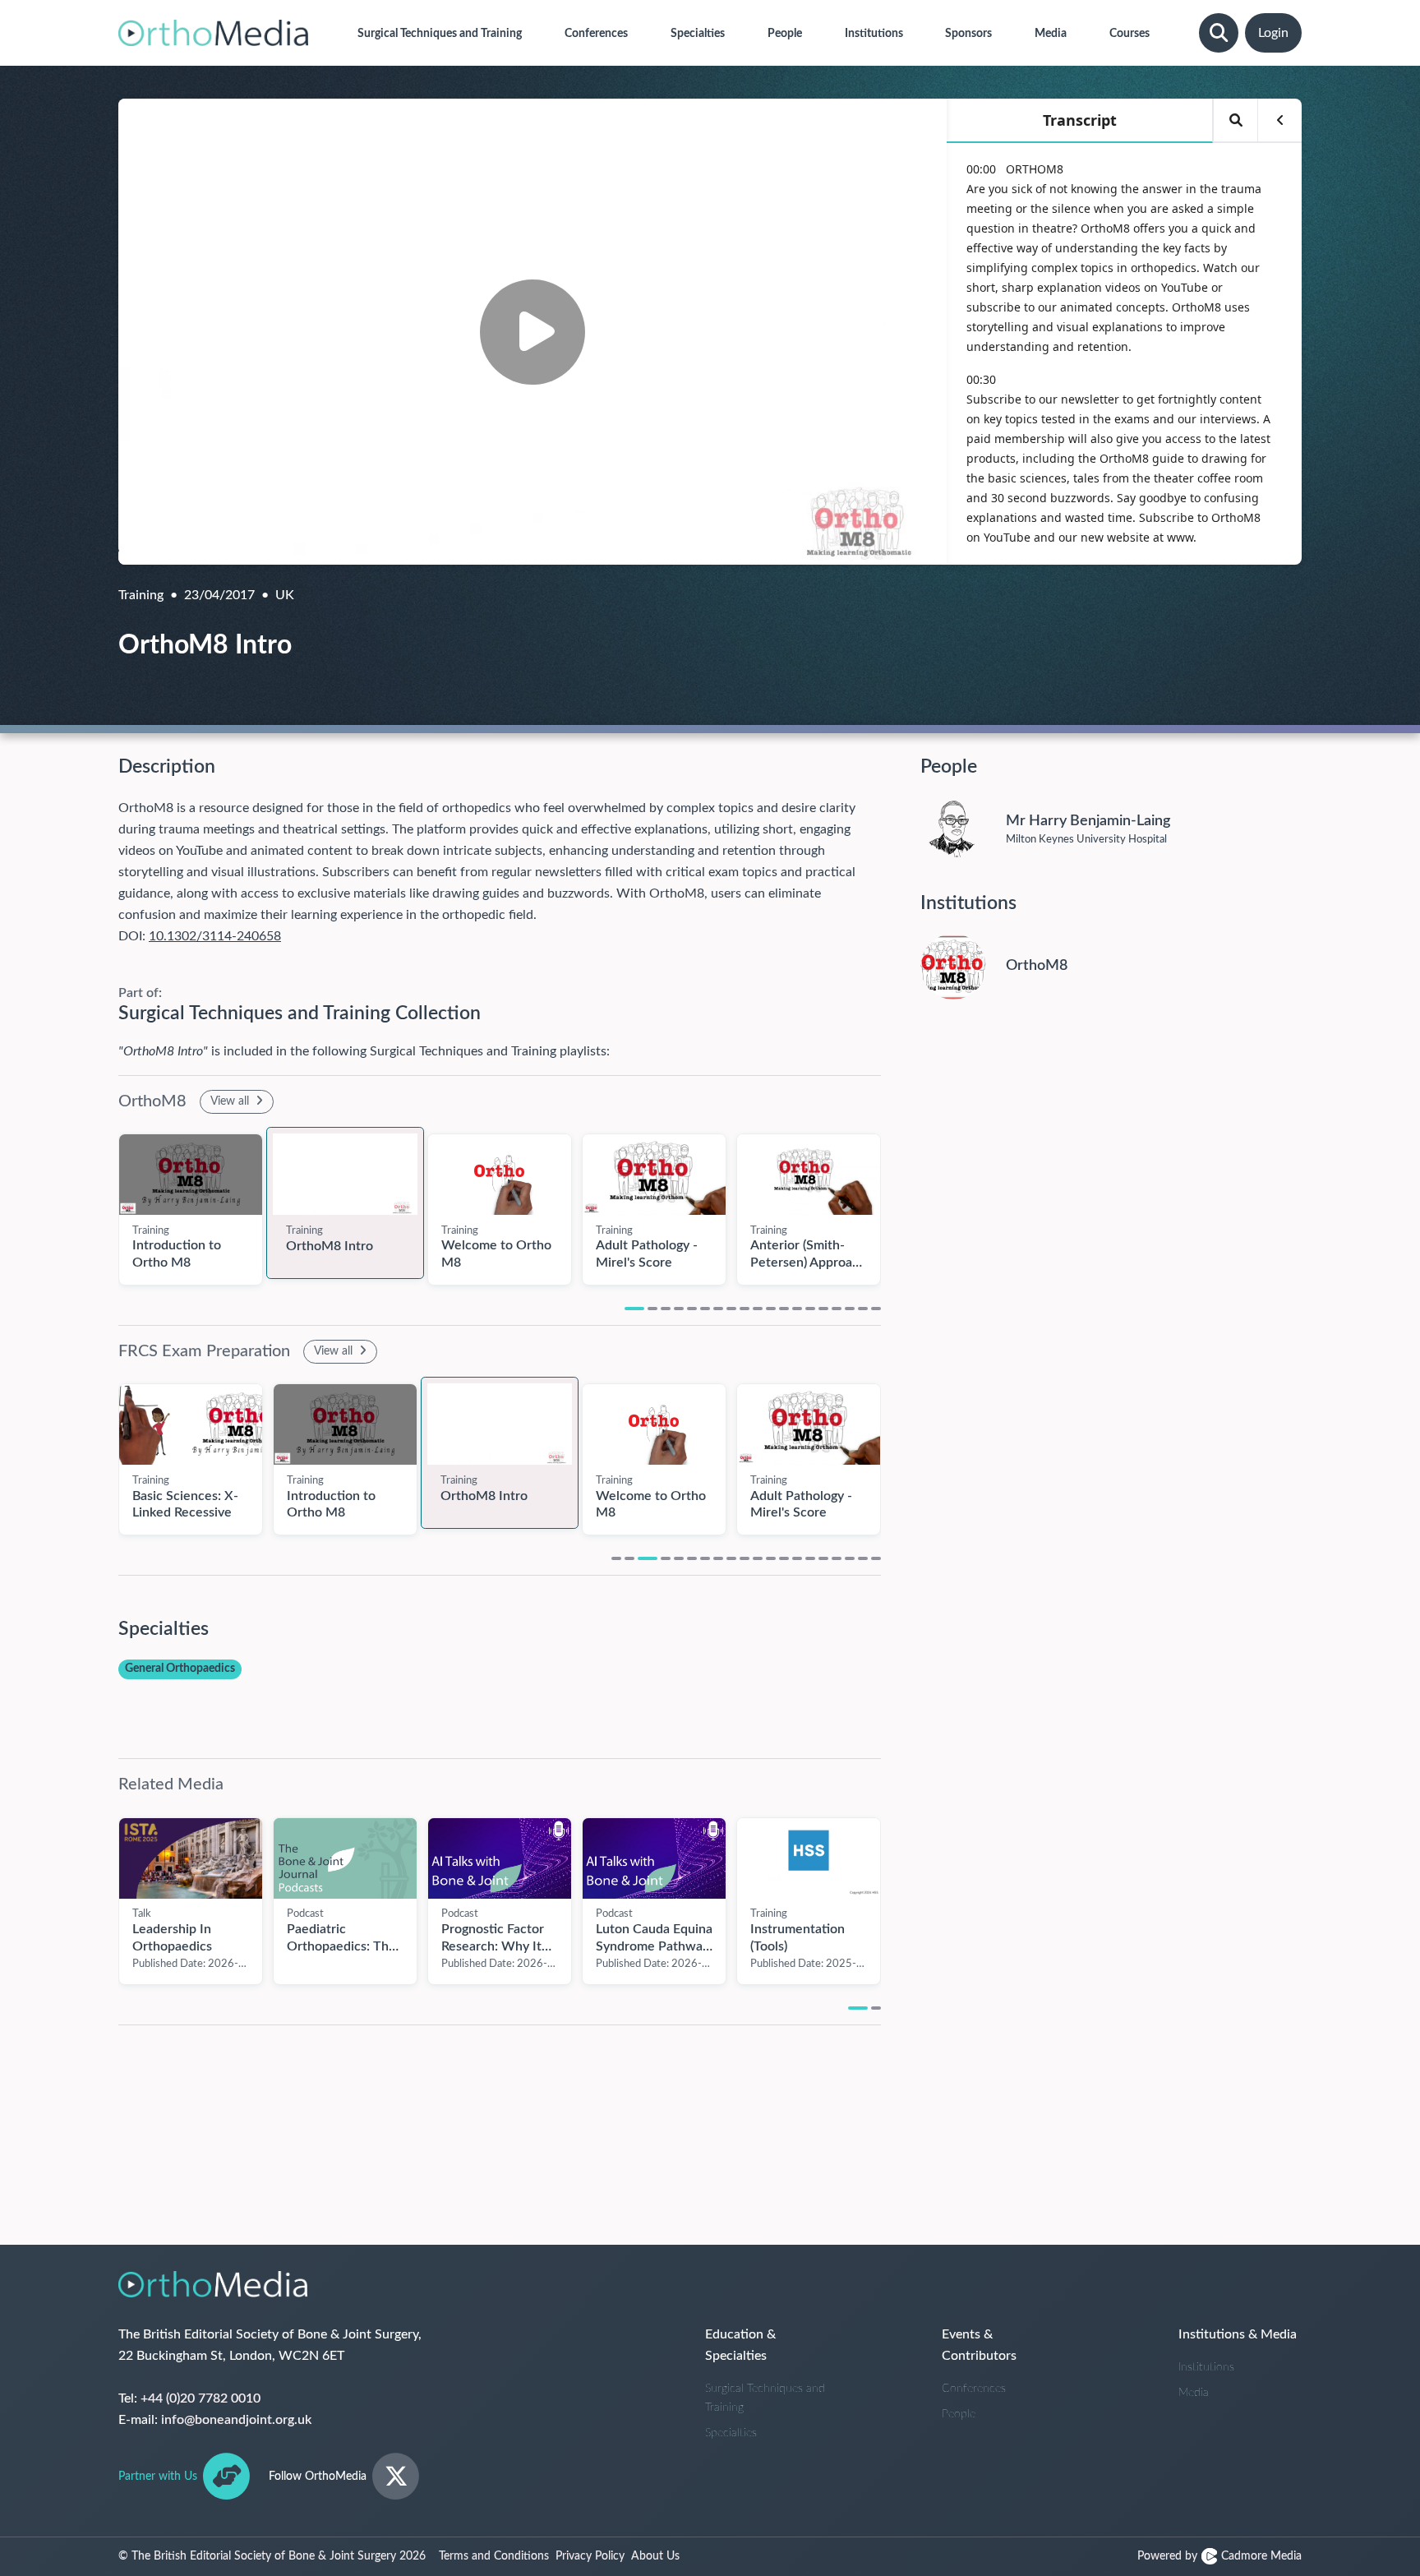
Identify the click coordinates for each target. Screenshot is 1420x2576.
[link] (191, 1175)
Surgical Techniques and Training (765, 2398)
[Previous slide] (102, 1451)
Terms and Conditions (494, 2556)
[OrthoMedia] (213, 33)
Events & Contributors (979, 2345)
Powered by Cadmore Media (1219, 2556)
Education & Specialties (740, 2345)
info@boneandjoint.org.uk (236, 2420)
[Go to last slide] (102, 1201)
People (959, 2414)
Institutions (1206, 2367)
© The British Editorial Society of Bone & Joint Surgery (272, 2556)
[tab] (634, 1309)
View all (231, 1101)
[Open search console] (1219, 33)
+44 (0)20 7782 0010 (201, 2398)
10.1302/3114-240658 (215, 936)
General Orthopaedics (180, 1669)
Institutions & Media (1238, 2334)
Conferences (974, 2389)
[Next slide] (897, 1201)
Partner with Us (158, 2477)
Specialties (731, 2433)
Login (1273, 33)
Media (1194, 2393)
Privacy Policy (590, 2556)
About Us (655, 2556)
